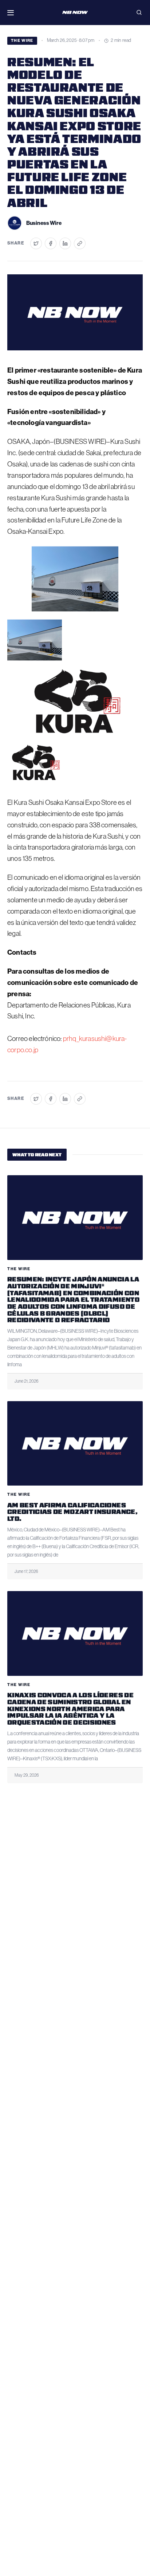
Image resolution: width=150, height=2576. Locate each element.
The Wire (22, 41)
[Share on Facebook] (51, 243)
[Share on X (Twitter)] (36, 243)
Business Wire (44, 223)
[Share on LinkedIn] (65, 243)
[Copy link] (80, 243)
